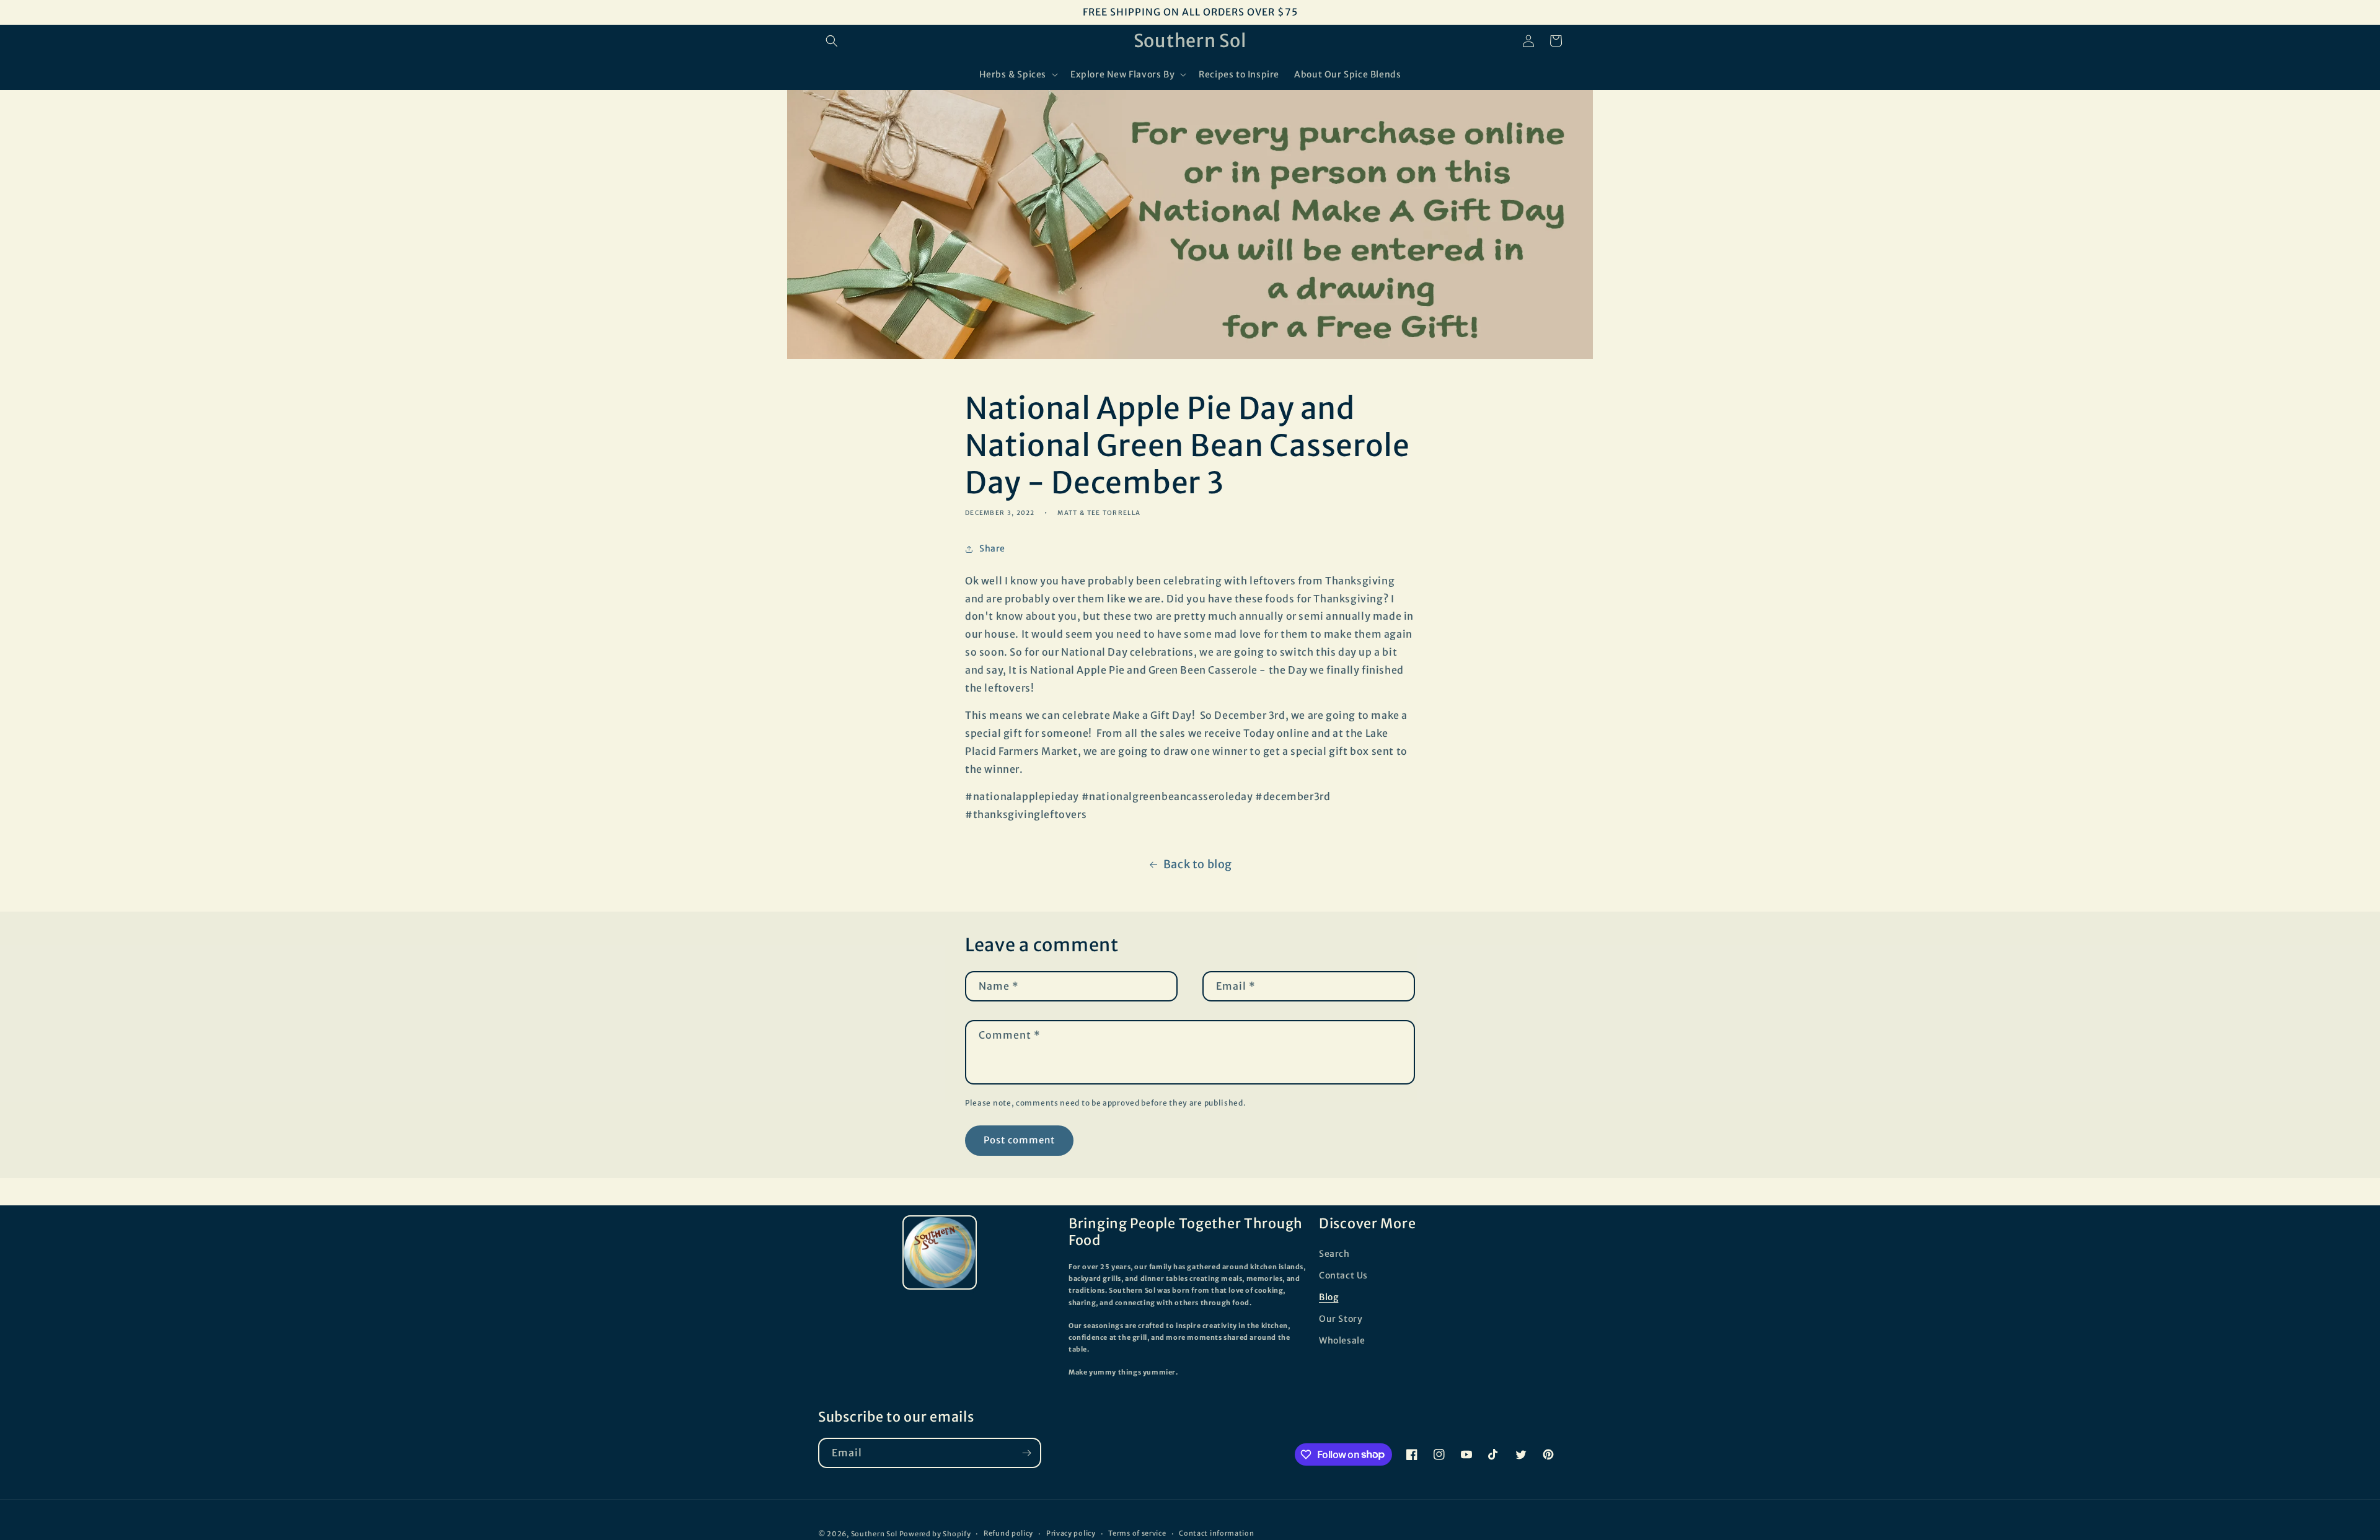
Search (1334, 1254)
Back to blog (1198, 864)
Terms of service (1137, 1533)
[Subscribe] (1026, 1453)
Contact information (1216, 1533)
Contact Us (1343, 1275)
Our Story (1341, 1319)
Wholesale (1342, 1340)
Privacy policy (1071, 1533)
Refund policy (1008, 1533)
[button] (832, 41)
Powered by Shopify (935, 1534)
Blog (1329, 1297)
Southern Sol (874, 1534)
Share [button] (992, 548)
